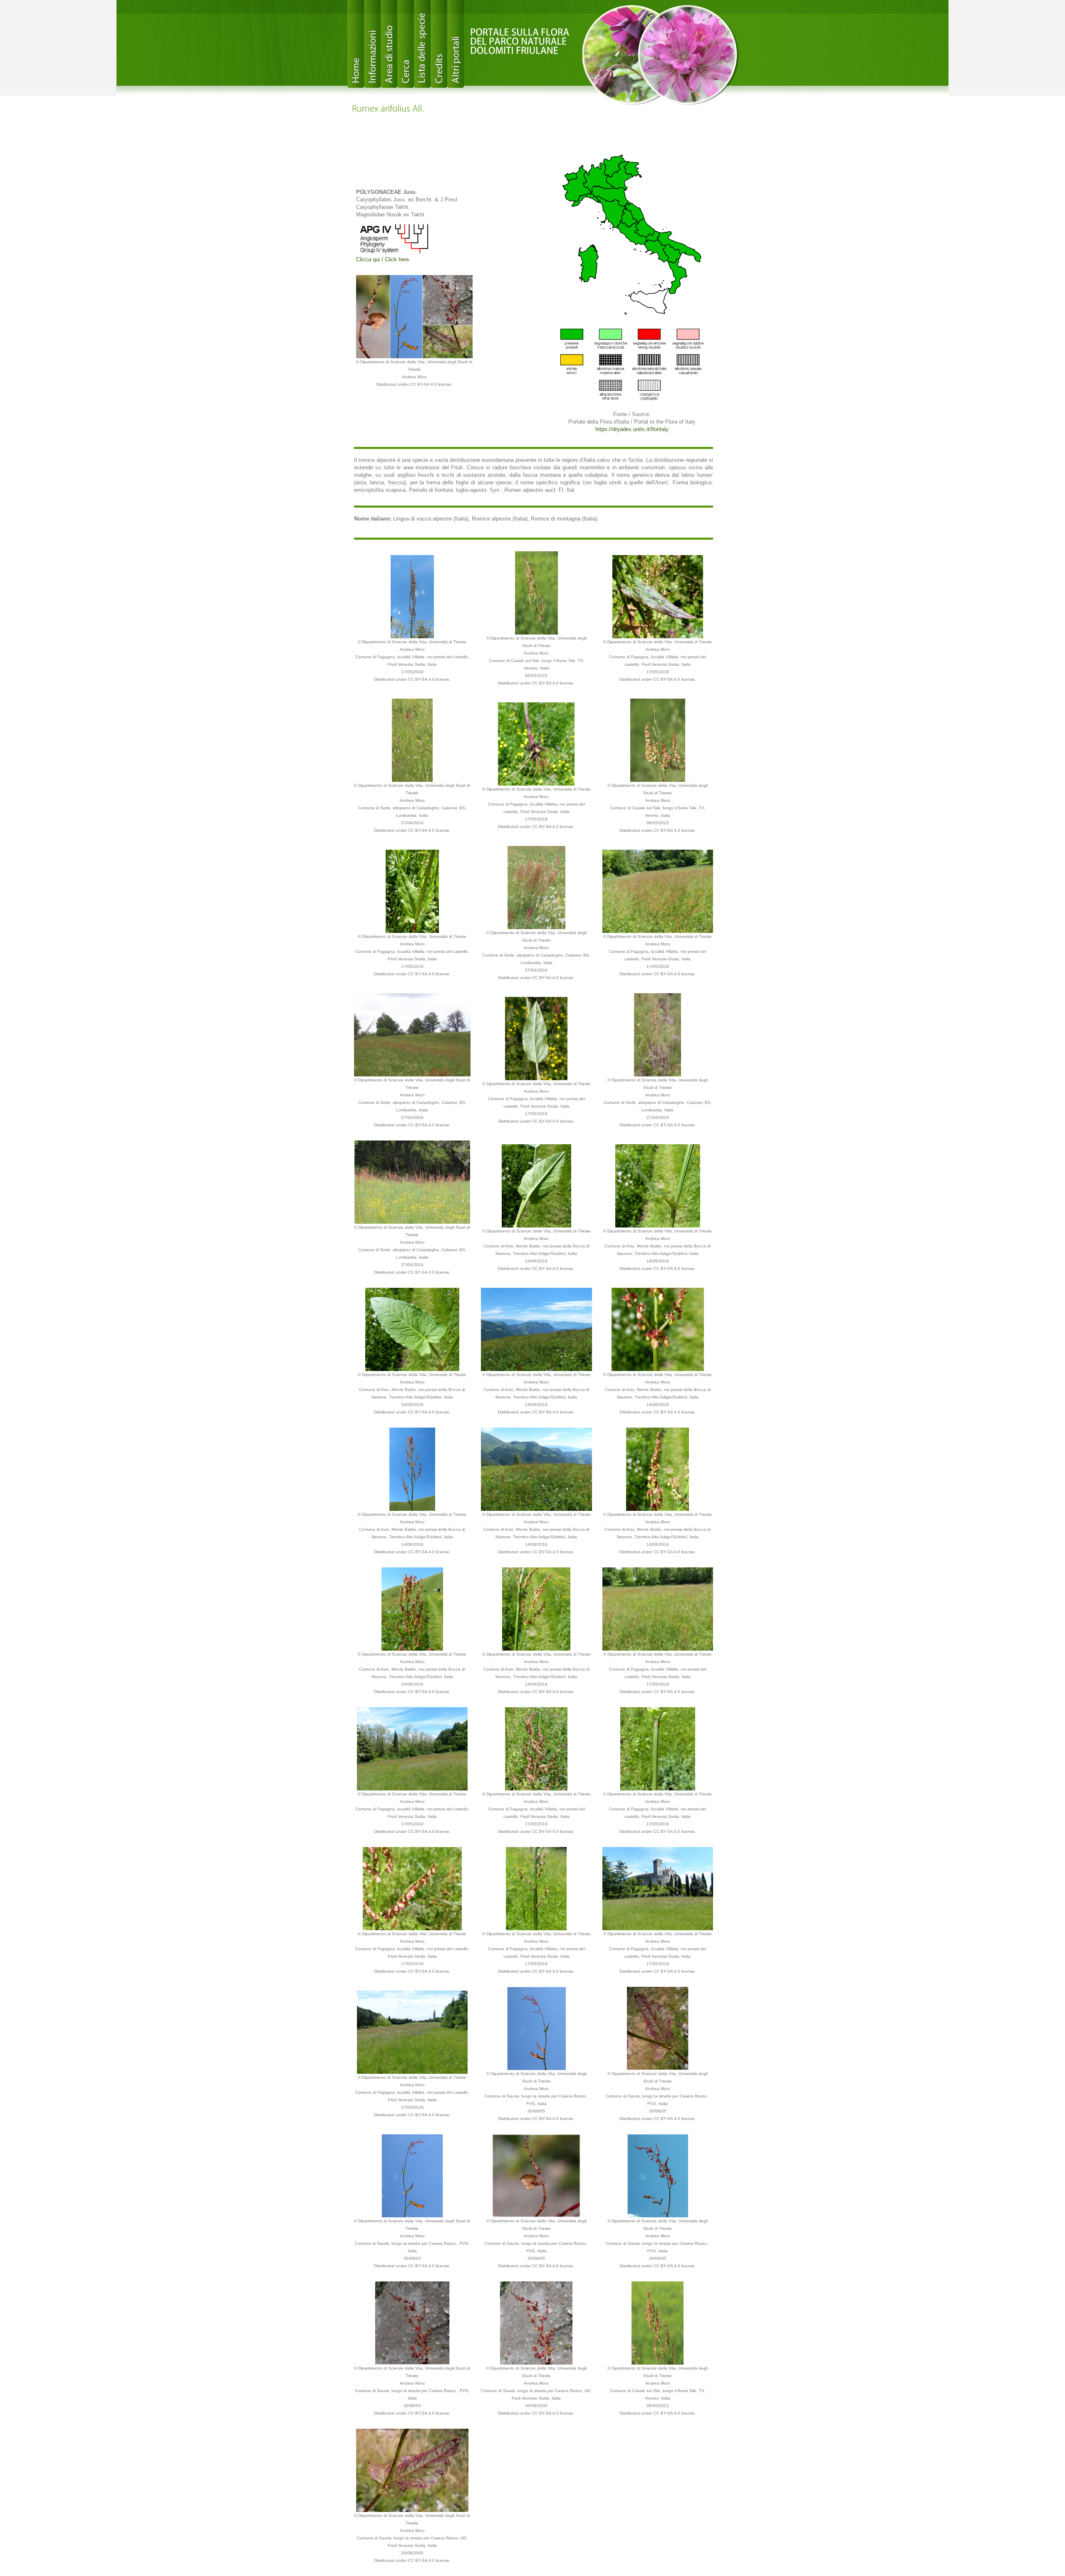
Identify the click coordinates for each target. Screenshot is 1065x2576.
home (356, 44)
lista (422, 44)
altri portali (456, 44)
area (389, 44)
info (372, 44)
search (406, 44)
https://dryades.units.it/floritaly (632, 429)
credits (439, 44)
